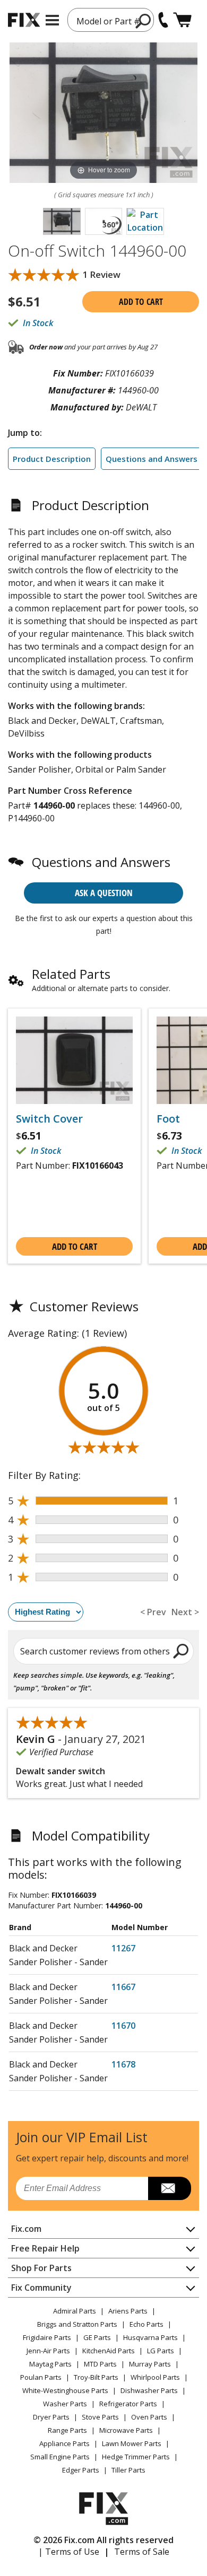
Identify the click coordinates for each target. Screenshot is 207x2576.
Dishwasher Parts (149, 2390)
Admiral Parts (75, 2311)
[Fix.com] (24, 20)
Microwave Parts (126, 2430)
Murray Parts (150, 2364)
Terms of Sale (142, 2552)
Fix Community (41, 2288)
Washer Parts (65, 2404)
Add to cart (141, 302)
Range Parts (67, 2430)
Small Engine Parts (60, 2457)
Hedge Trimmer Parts (136, 2457)
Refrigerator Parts (128, 2404)
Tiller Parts (128, 2470)
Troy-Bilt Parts (96, 2377)
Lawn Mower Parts (132, 2443)
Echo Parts (146, 2324)
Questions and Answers (152, 459)
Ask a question (104, 893)
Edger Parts (81, 2470)
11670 (123, 2026)
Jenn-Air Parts (48, 2351)
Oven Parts (149, 2417)
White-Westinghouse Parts (65, 2390)
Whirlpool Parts (155, 2377)
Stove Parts (100, 2417)
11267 (123, 1948)
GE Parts (97, 2337)
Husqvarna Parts (150, 2337)
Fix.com (26, 2229)
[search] (181, 1651)
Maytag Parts (50, 2364)
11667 (123, 1987)
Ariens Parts (128, 2311)
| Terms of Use (69, 2552)
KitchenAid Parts (109, 2351)
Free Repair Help (45, 2248)
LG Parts (161, 2351)
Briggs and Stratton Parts (77, 2324)
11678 (123, 2064)
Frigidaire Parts (47, 2337)
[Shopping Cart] (182, 20)
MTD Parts (100, 2364)
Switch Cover (49, 1119)
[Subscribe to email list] (170, 2188)
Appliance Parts (64, 2443)
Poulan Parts (41, 2377)
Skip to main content (104, 16)
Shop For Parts (41, 2268)
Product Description (52, 459)
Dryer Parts (51, 2417)
